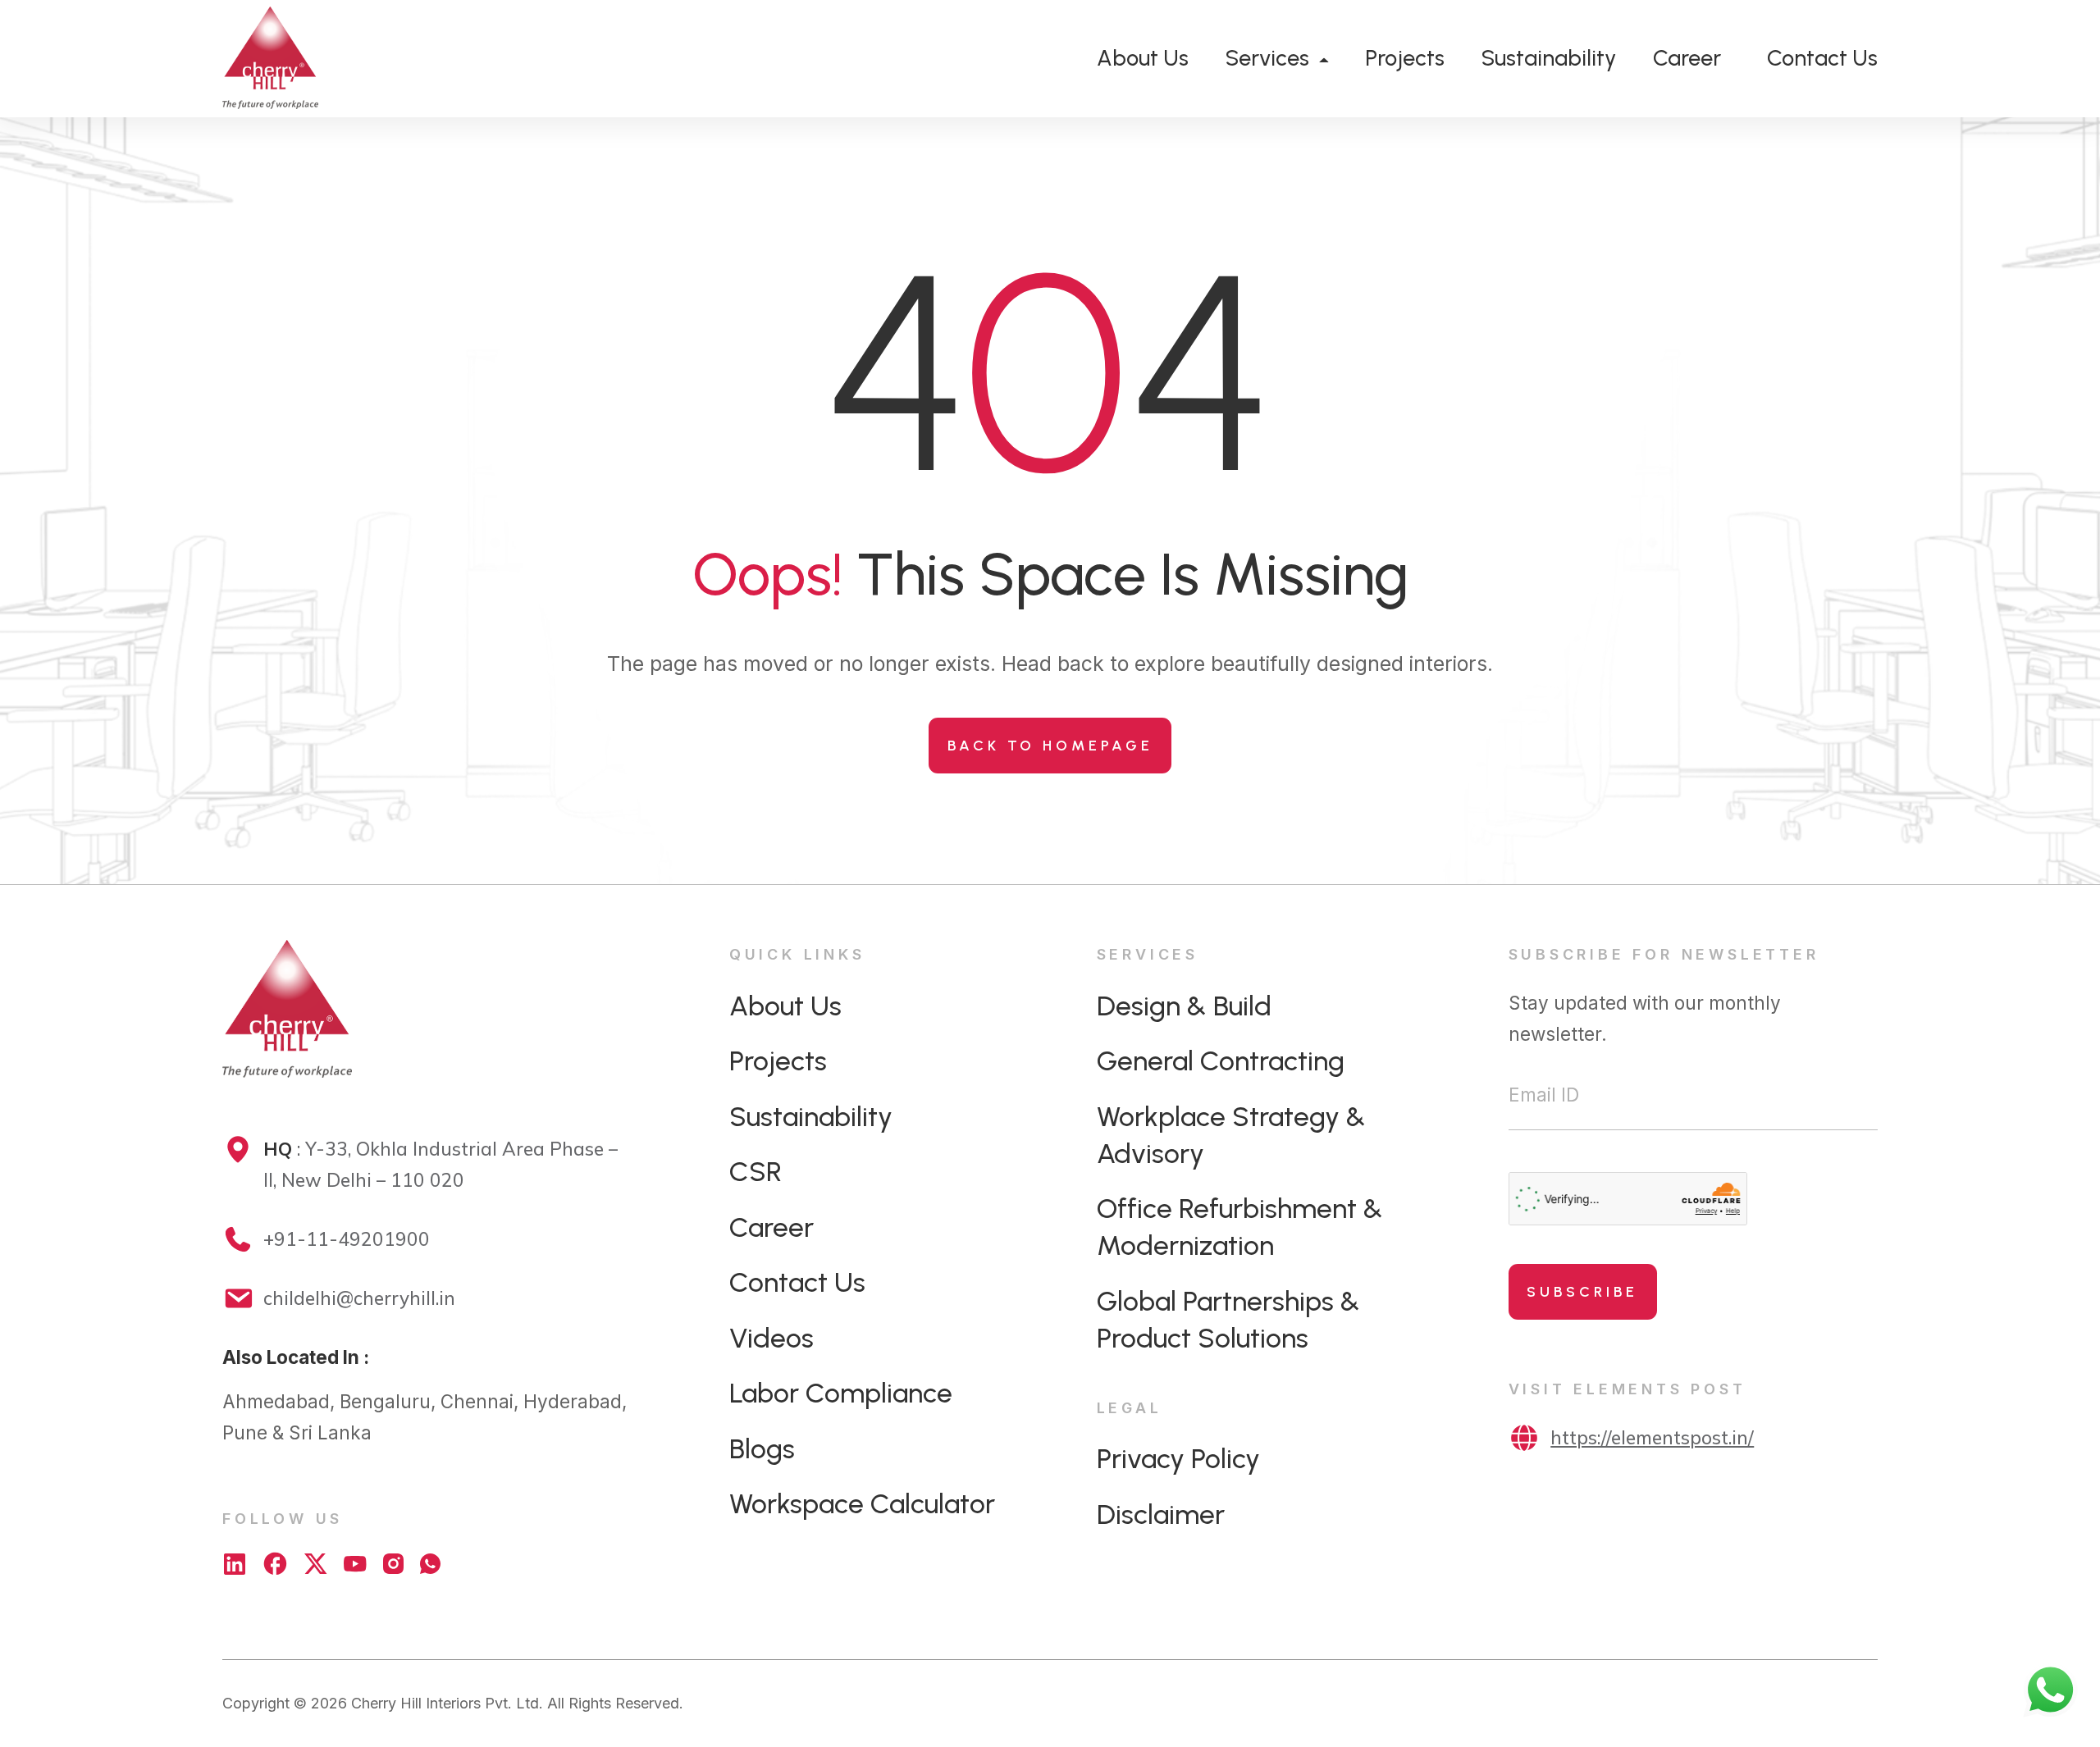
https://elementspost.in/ (1652, 1437)
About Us (1143, 58)
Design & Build (1184, 1006)
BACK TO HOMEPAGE (1050, 746)
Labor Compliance (841, 1393)
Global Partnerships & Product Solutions (1228, 1319)
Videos (772, 1338)
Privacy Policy (1178, 1458)
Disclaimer (1161, 1514)
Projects (1405, 58)
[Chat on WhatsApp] (430, 1564)
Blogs (762, 1448)
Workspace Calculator (862, 1503)
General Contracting (1221, 1061)
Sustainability (1549, 58)
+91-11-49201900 (347, 1239)
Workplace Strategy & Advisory (1231, 1135)
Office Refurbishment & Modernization (1240, 1227)
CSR (756, 1171)
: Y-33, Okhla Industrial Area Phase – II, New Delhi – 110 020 (441, 1164)
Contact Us (1822, 58)
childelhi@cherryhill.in (359, 1298)
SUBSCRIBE (1582, 1292)
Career (1687, 58)
